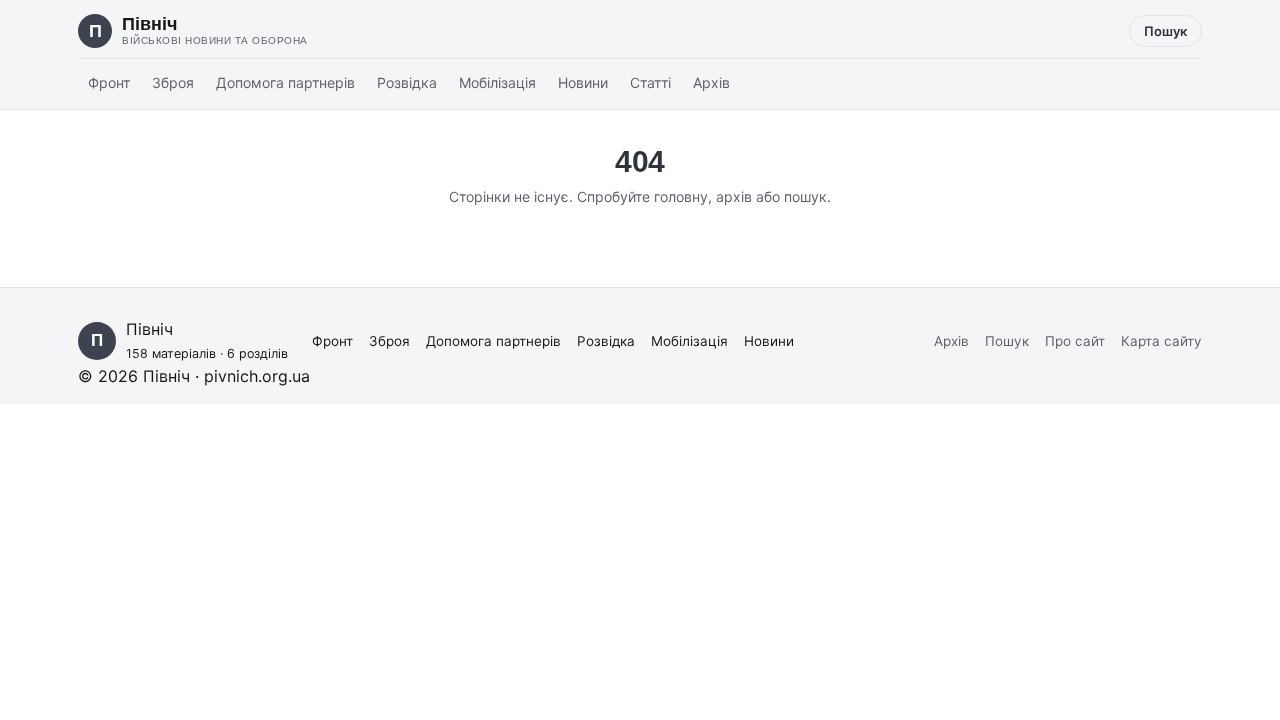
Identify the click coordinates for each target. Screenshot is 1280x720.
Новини (583, 82)
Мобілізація (497, 82)
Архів (711, 82)
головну (681, 196)
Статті (650, 82)
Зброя (173, 82)
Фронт (109, 82)
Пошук (1165, 31)
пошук (805, 196)
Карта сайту (1161, 341)
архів (734, 196)
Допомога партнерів (285, 82)
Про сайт (1075, 341)
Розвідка (407, 82)
